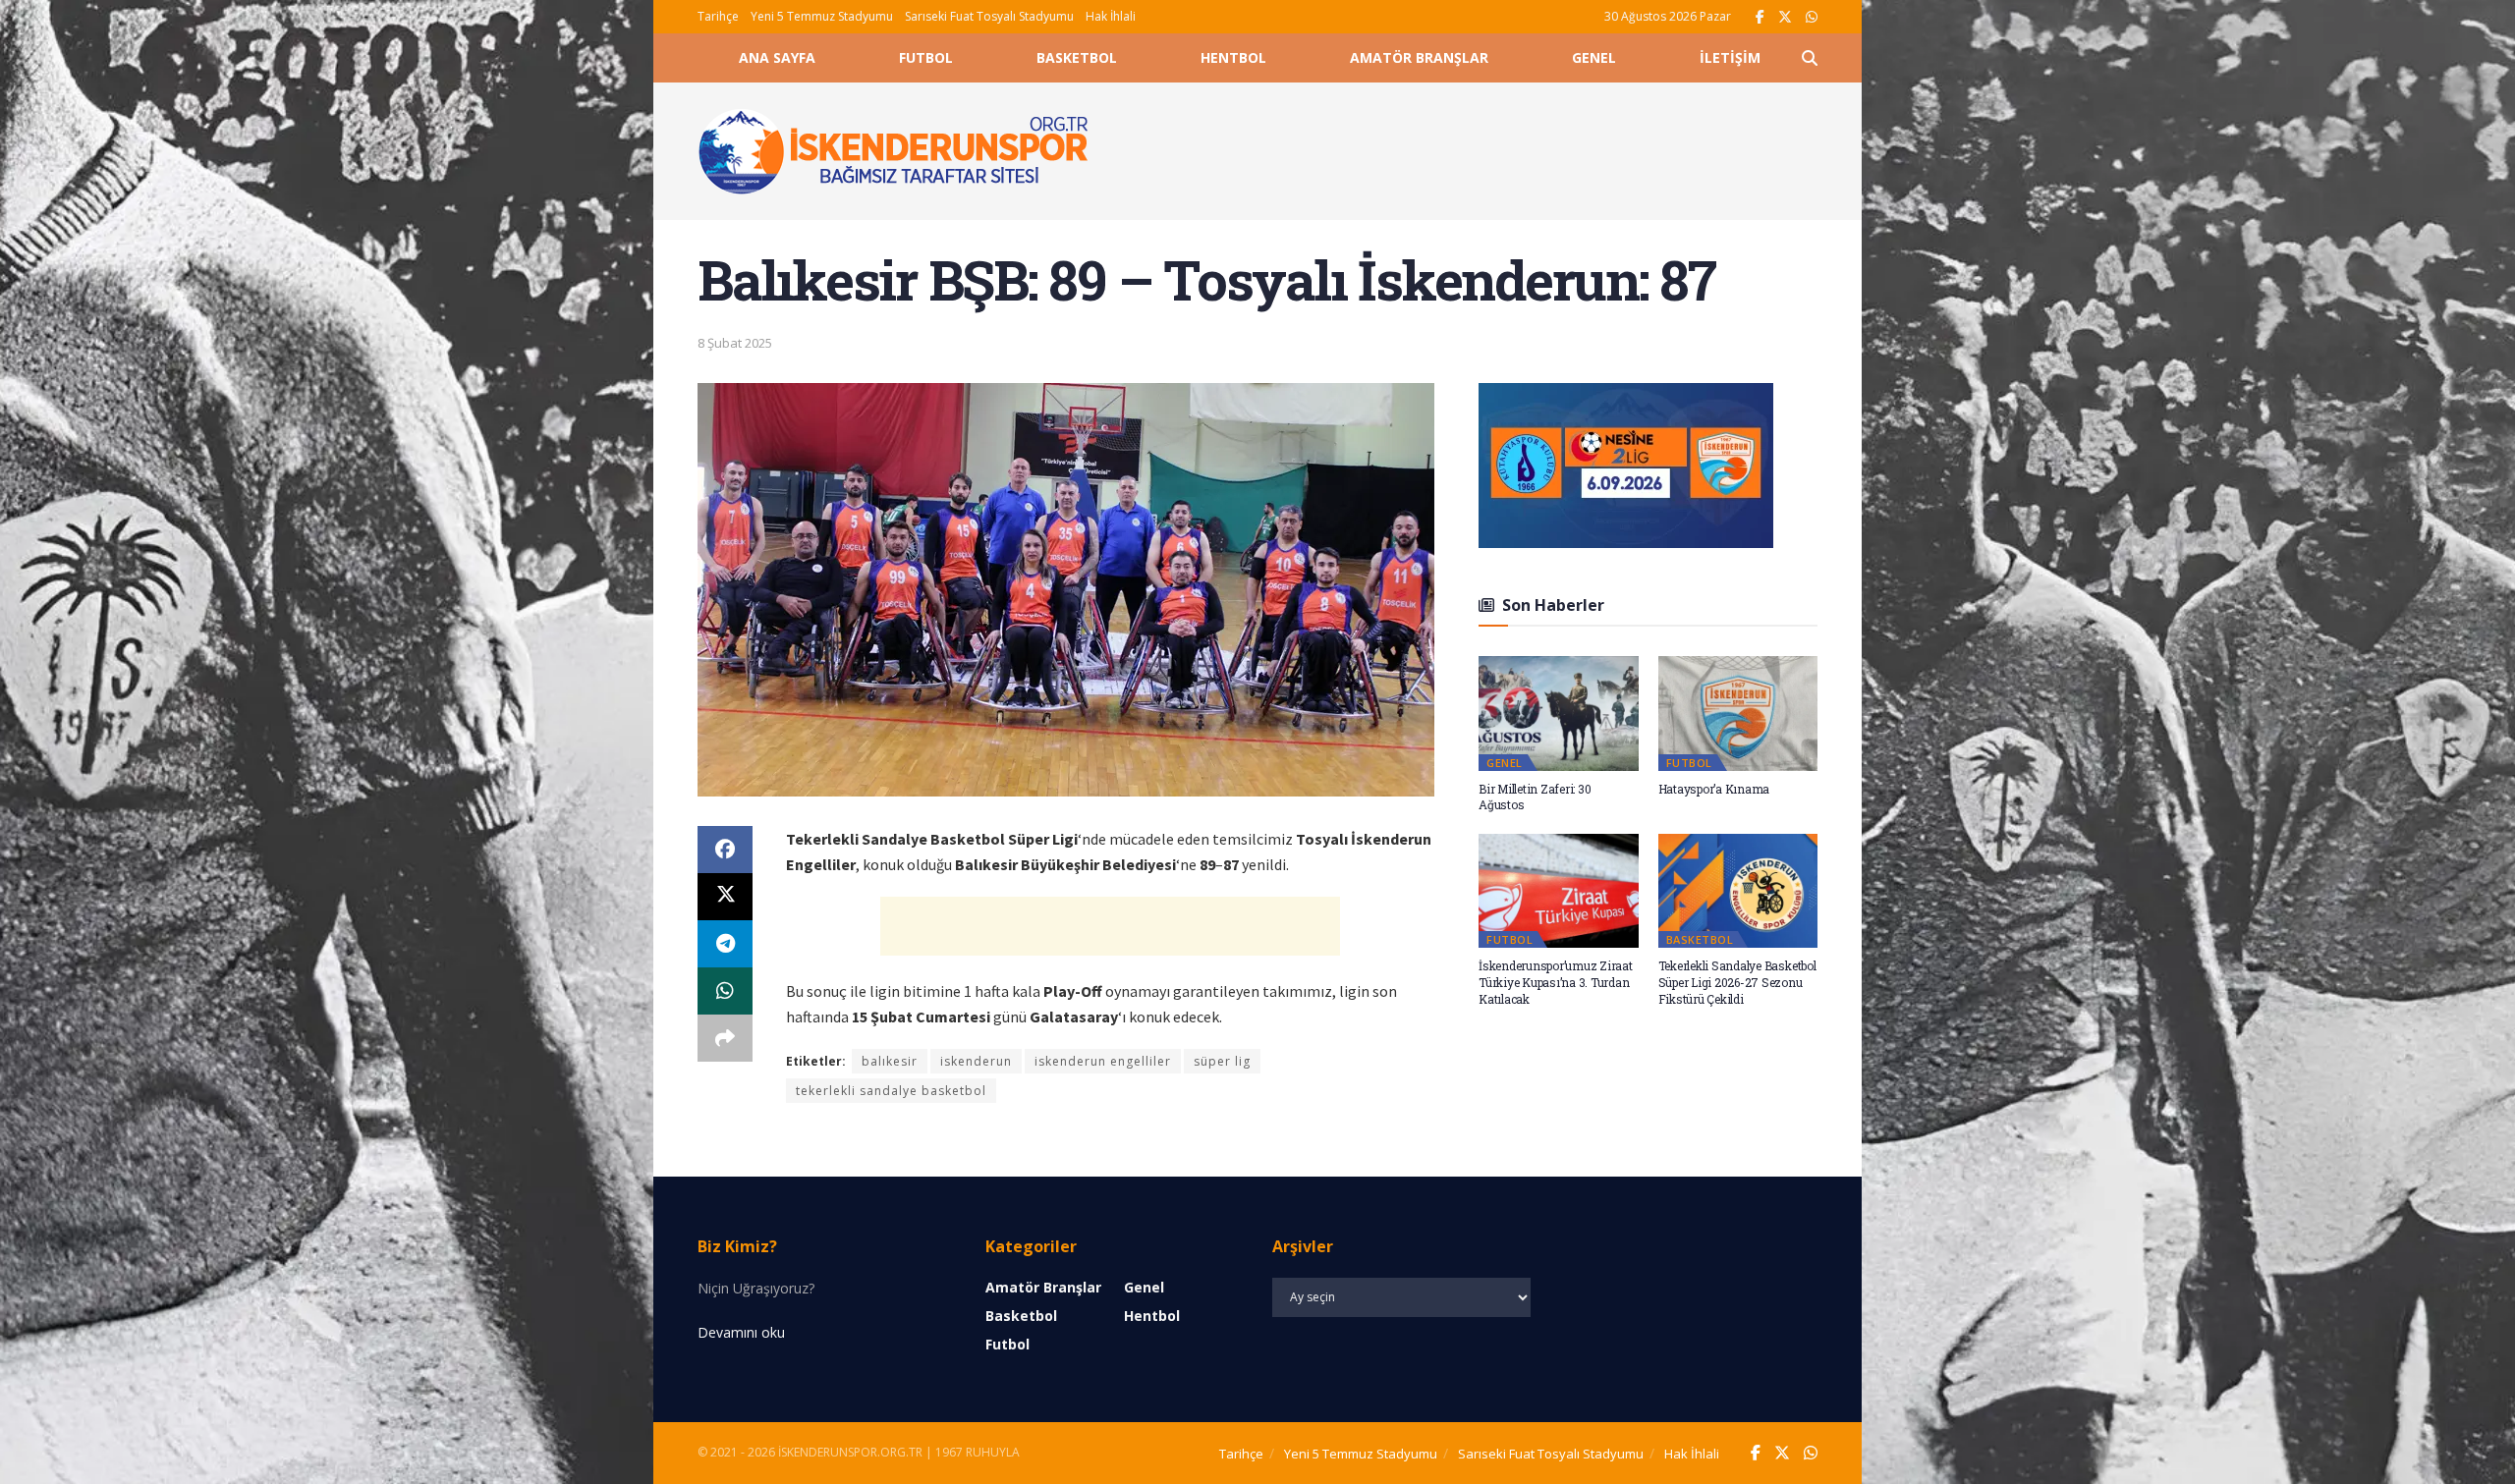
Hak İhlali (1111, 16)
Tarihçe (718, 16)
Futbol (926, 57)
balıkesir (890, 1061)
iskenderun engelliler (1103, 1061)
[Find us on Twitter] (1785, 17)
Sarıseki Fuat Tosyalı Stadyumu (989, 16)
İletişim (1730, 57)
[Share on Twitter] (725, 897)
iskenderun (976, 1061)
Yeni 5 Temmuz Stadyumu (822, 16)
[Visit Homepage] (894, 151)
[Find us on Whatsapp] (1812, 17)
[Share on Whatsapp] (725, 991)
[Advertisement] (1476, 148)
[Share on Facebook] (725, 850)
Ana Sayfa (777, 57)
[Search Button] (1810, 58)
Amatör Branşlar (1419, 57)
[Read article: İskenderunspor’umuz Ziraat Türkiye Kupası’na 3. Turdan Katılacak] (1559, 891)
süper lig (1222, 1061)
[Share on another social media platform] (725, 1038)
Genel (1594, 57)
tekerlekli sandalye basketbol (891, 1091)
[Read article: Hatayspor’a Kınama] (1738, 713)
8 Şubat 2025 (735, 343)
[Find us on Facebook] (1760, 17)
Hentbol (1233, 57)
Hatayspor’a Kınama (1714, 789)
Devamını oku (741, 1332)
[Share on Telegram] (725, 944)
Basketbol (1077, 57)
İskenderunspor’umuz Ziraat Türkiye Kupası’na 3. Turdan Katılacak (1556, 982)
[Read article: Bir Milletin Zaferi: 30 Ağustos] (1559, 713)
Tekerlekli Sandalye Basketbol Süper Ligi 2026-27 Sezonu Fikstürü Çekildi (1737, 982)
